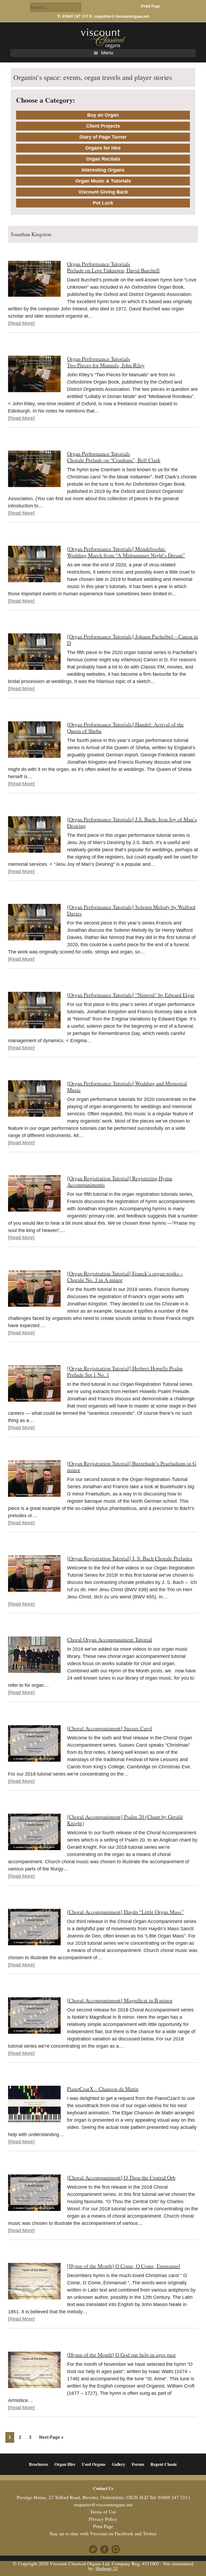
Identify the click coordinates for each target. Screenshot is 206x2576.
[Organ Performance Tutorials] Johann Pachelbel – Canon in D (133, 640)
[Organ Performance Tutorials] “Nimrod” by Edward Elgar (131, 995)
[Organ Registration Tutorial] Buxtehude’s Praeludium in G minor (132, 1467)
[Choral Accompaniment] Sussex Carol (110, 1728)
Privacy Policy (103, 2519)
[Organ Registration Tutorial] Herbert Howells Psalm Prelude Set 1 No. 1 (125, 1371)
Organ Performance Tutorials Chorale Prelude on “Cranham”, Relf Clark (114, 457)
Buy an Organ (103, 115)
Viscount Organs (103, 38)
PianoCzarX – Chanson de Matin (103, 2089)
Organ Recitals (103, 159)
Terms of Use (103, 2512)
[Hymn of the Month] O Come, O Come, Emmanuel (124, 2266)
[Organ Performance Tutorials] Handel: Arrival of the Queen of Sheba (125, 728)
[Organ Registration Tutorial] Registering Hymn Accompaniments (120, 1181)
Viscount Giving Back (103, 192)
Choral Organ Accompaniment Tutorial (110, 1640)
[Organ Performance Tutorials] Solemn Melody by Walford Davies (131, 910)
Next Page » (51, 2439)
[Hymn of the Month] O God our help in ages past (121, 2355)
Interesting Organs (103, 170)
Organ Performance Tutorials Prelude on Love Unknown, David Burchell (113, 267)
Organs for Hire (103, 148)
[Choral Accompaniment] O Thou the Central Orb (121, 2178)
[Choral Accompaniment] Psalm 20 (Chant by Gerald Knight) (125, 1820)
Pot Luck (103, 203)
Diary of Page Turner (103, 137)
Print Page (150, 6)
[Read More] (21, 323)
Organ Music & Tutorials (103, 181)
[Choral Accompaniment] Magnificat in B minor (120, 2000)
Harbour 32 (107, 2568)
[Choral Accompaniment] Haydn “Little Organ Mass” (125, 1912)
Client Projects (103, 126)
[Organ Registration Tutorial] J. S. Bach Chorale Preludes (130, 1558)
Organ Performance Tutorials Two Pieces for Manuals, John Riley (106, 362)
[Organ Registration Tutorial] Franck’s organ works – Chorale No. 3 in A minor (125, 1277)
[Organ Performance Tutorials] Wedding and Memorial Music (127, 1087)
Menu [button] (107, 53)
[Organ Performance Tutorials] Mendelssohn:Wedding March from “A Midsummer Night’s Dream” (126, 552)
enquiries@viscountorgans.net (122, 16)
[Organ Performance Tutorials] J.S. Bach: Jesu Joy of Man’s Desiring (132, 823)
